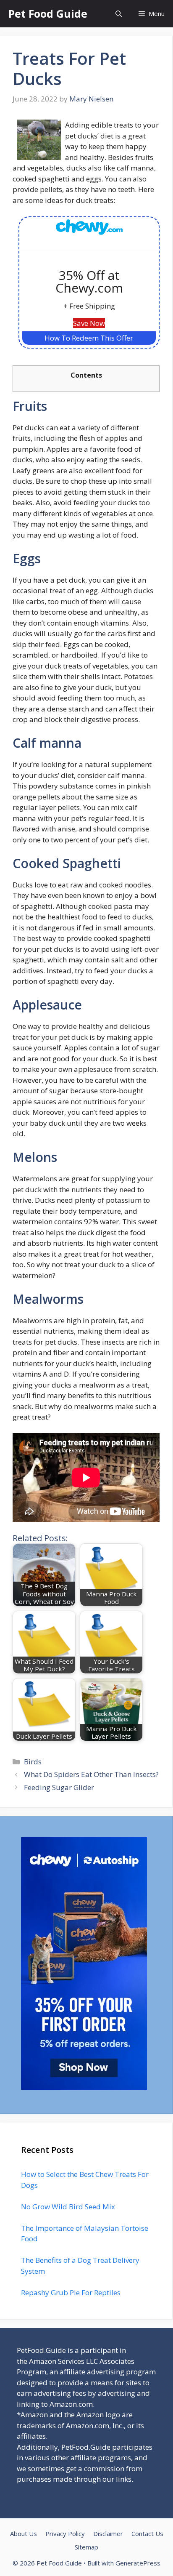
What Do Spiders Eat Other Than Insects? (91, 1774)
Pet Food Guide (48, 13)
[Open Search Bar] (119, 14)
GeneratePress (138, 2563)
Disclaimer (108, 2533)
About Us (24, 2533)
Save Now (89, 323)
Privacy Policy (65, 2533)
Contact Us (147, 2533)
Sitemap (86, 2547)
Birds (33, 1762)
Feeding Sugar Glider (59, 1787)
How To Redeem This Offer (89, 338)
